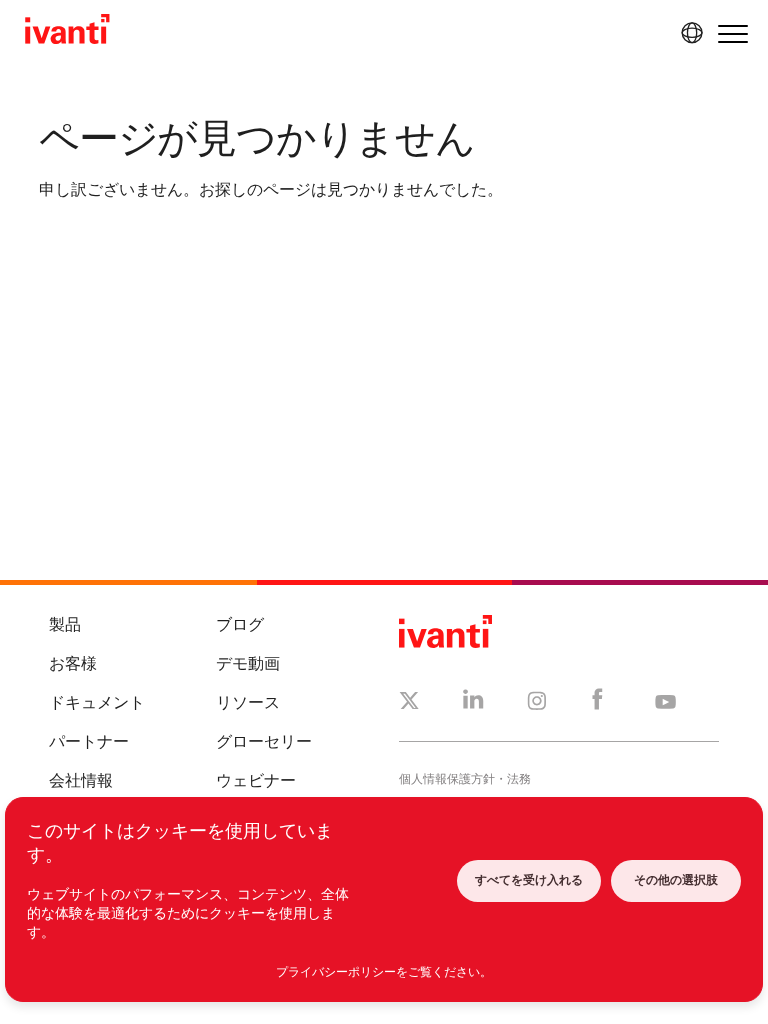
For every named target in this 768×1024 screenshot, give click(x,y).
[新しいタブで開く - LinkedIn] (473, 704)
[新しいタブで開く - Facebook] (597, 704)
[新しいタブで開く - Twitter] (409, 703)
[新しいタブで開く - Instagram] (537, 704)
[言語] (689, 33)
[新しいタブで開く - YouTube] (665, 703)
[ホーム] (67, 32)
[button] (733, 33)
